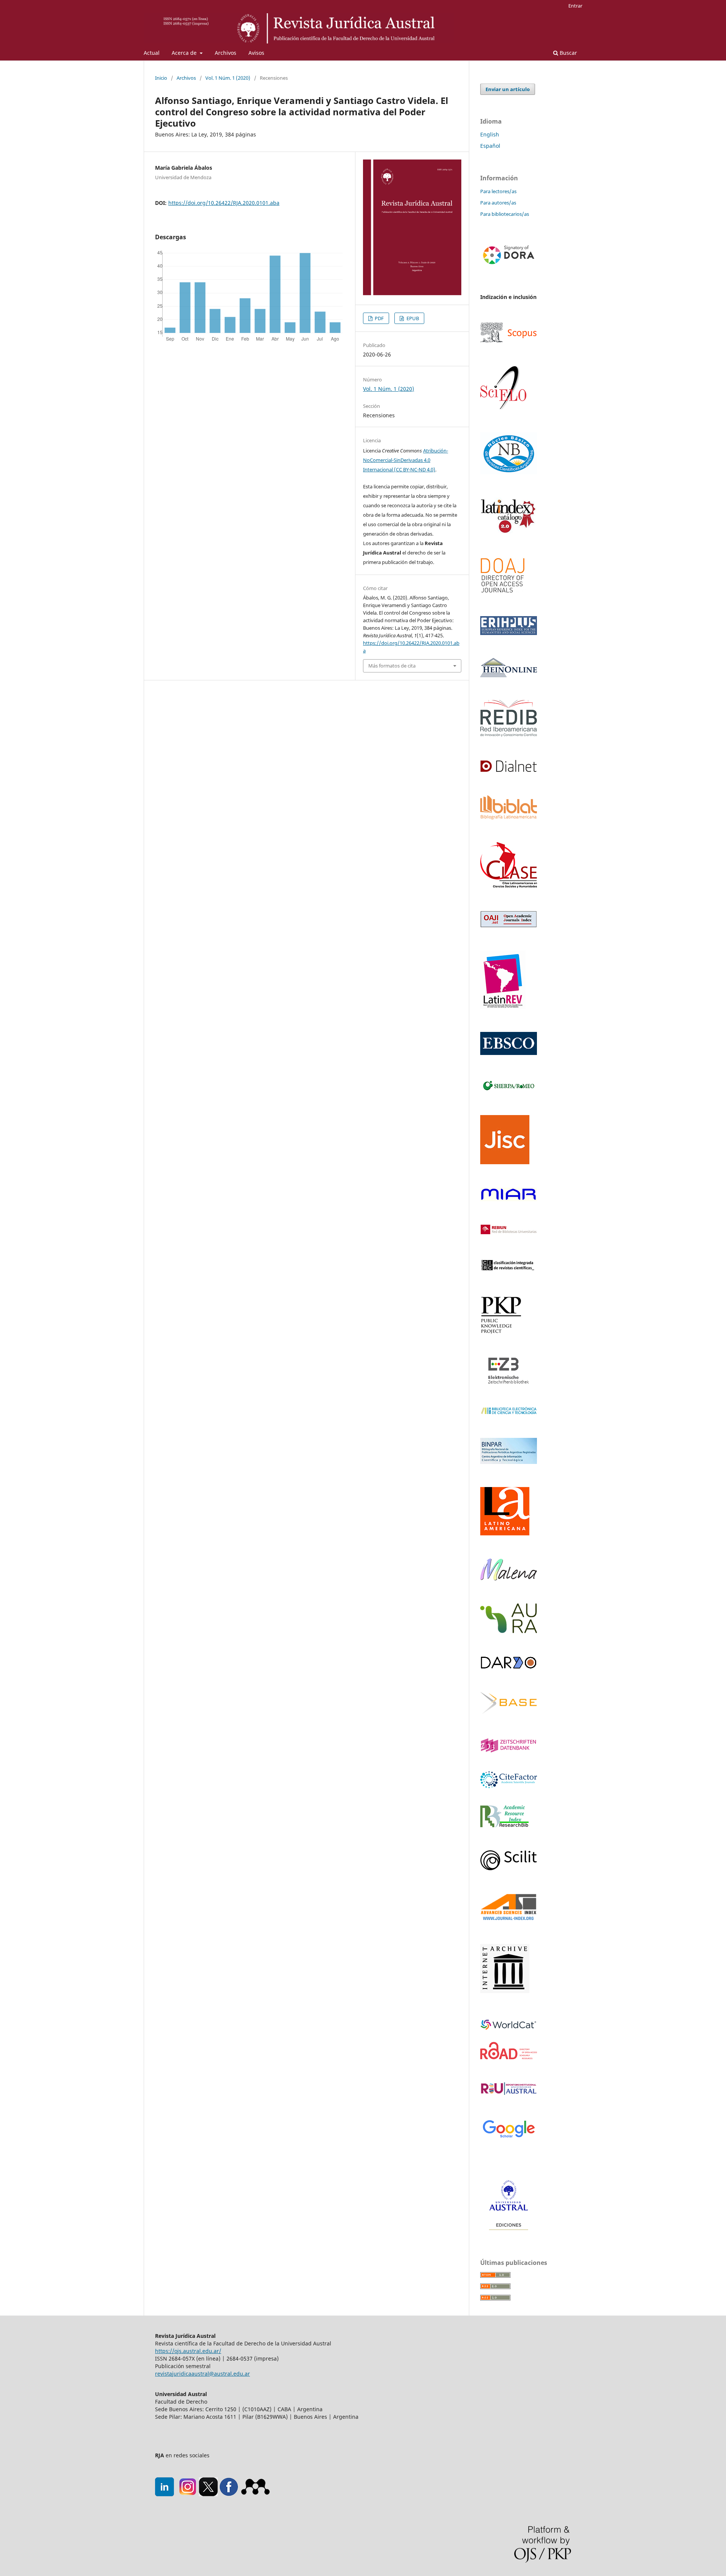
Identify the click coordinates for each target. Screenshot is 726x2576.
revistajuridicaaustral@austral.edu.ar (202, 2374)
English (490, 134)
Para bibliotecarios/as (505, 214)
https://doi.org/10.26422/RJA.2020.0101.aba (224, 203)
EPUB (412, 318)
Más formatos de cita (392, 666)
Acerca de (185, 53)
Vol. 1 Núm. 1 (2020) (228, 78)
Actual (152, 53)
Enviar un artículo (508, 89)
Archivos (226, 53)
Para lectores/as (498, 191)
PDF (379, 318)
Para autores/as (498, 203)
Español (490, 146)
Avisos (256, 53)
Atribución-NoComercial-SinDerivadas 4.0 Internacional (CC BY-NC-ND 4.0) (406, 460)
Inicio (161, 78)
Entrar (575, 6)
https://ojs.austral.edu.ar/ (188, 2351)
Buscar (568, 53)
